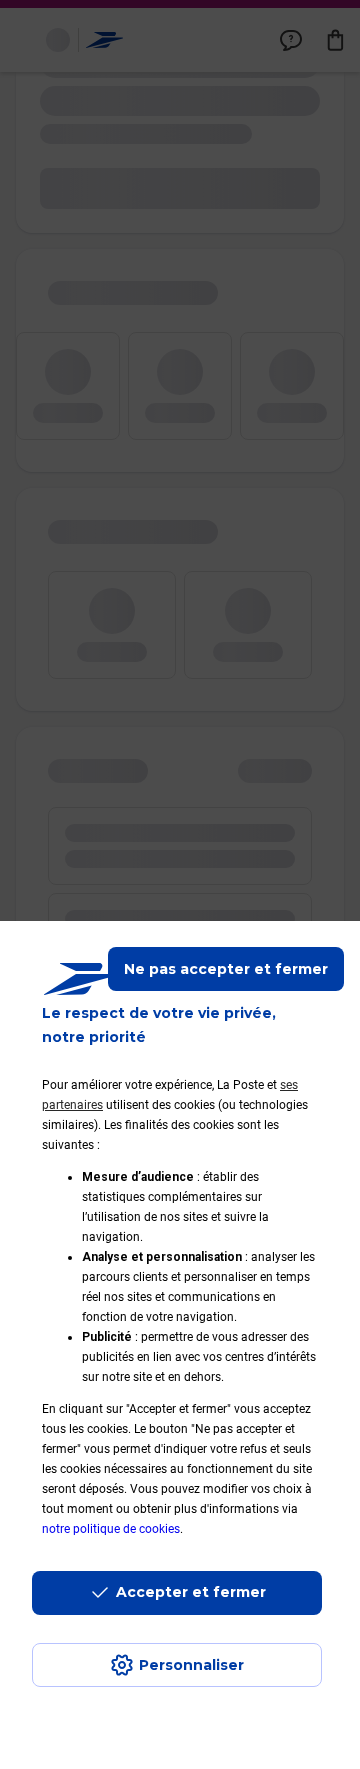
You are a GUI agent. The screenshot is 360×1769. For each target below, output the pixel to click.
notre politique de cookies (111, 1529)
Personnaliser (191, 1665)
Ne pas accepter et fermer (226, 969)
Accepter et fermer (191, 1592)
